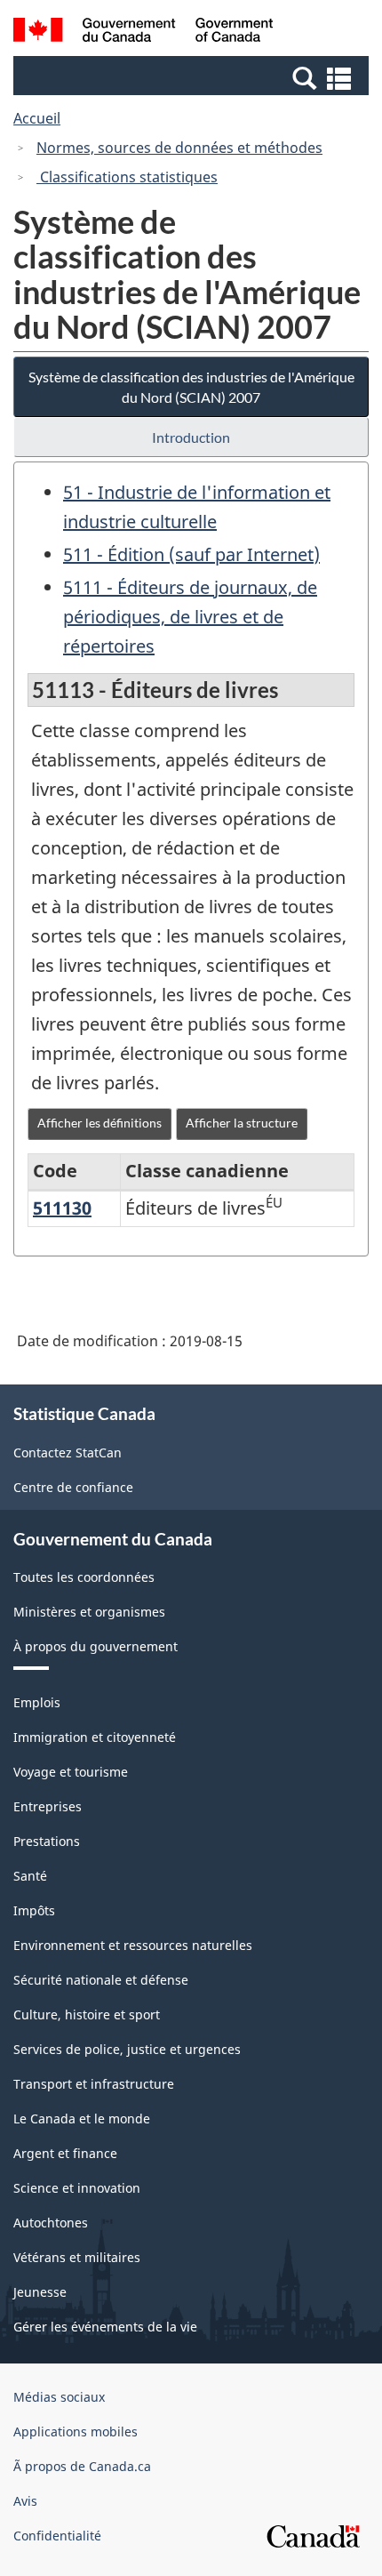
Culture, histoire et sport (87, 2014)
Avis (25, 2501)
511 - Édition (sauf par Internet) (191, 554)
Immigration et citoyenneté (95, 1737)
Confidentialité (57, 2536)
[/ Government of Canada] (143, 32)
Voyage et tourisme (71, 1772)
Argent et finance (65, 2153)
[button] (193, 77)
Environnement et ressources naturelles (133, 1945)
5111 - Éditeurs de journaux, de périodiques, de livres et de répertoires (190, 617)
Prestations (47, 1841)
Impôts (34, 1910)
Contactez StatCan (68, 1453)
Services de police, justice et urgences (127, 2049)
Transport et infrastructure (94, 2084)
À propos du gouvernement (95, 1646)
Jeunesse (40, 2292)
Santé (30, 1876)
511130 (62, 1208)
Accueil (37, 118)
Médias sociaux (59, 2397)
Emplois (37, 1702)
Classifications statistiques (127, 177)
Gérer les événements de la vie (105, 2327)
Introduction (191, 437)
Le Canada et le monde (82, 2119)
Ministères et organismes (89, 1612)
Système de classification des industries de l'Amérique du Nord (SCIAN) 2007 (191, 387)
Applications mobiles (76, 2432)
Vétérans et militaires (77, 2257)
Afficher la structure (242, 1123)
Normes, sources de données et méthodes (179, 148)
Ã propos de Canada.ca (82, 2466)
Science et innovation (77, 2188)
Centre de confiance (73, 1487)
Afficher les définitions (99, 1123)
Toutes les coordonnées (84, 1577)
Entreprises (48, 1806)
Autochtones (51, 2223)
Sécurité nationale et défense (101, 1980)
